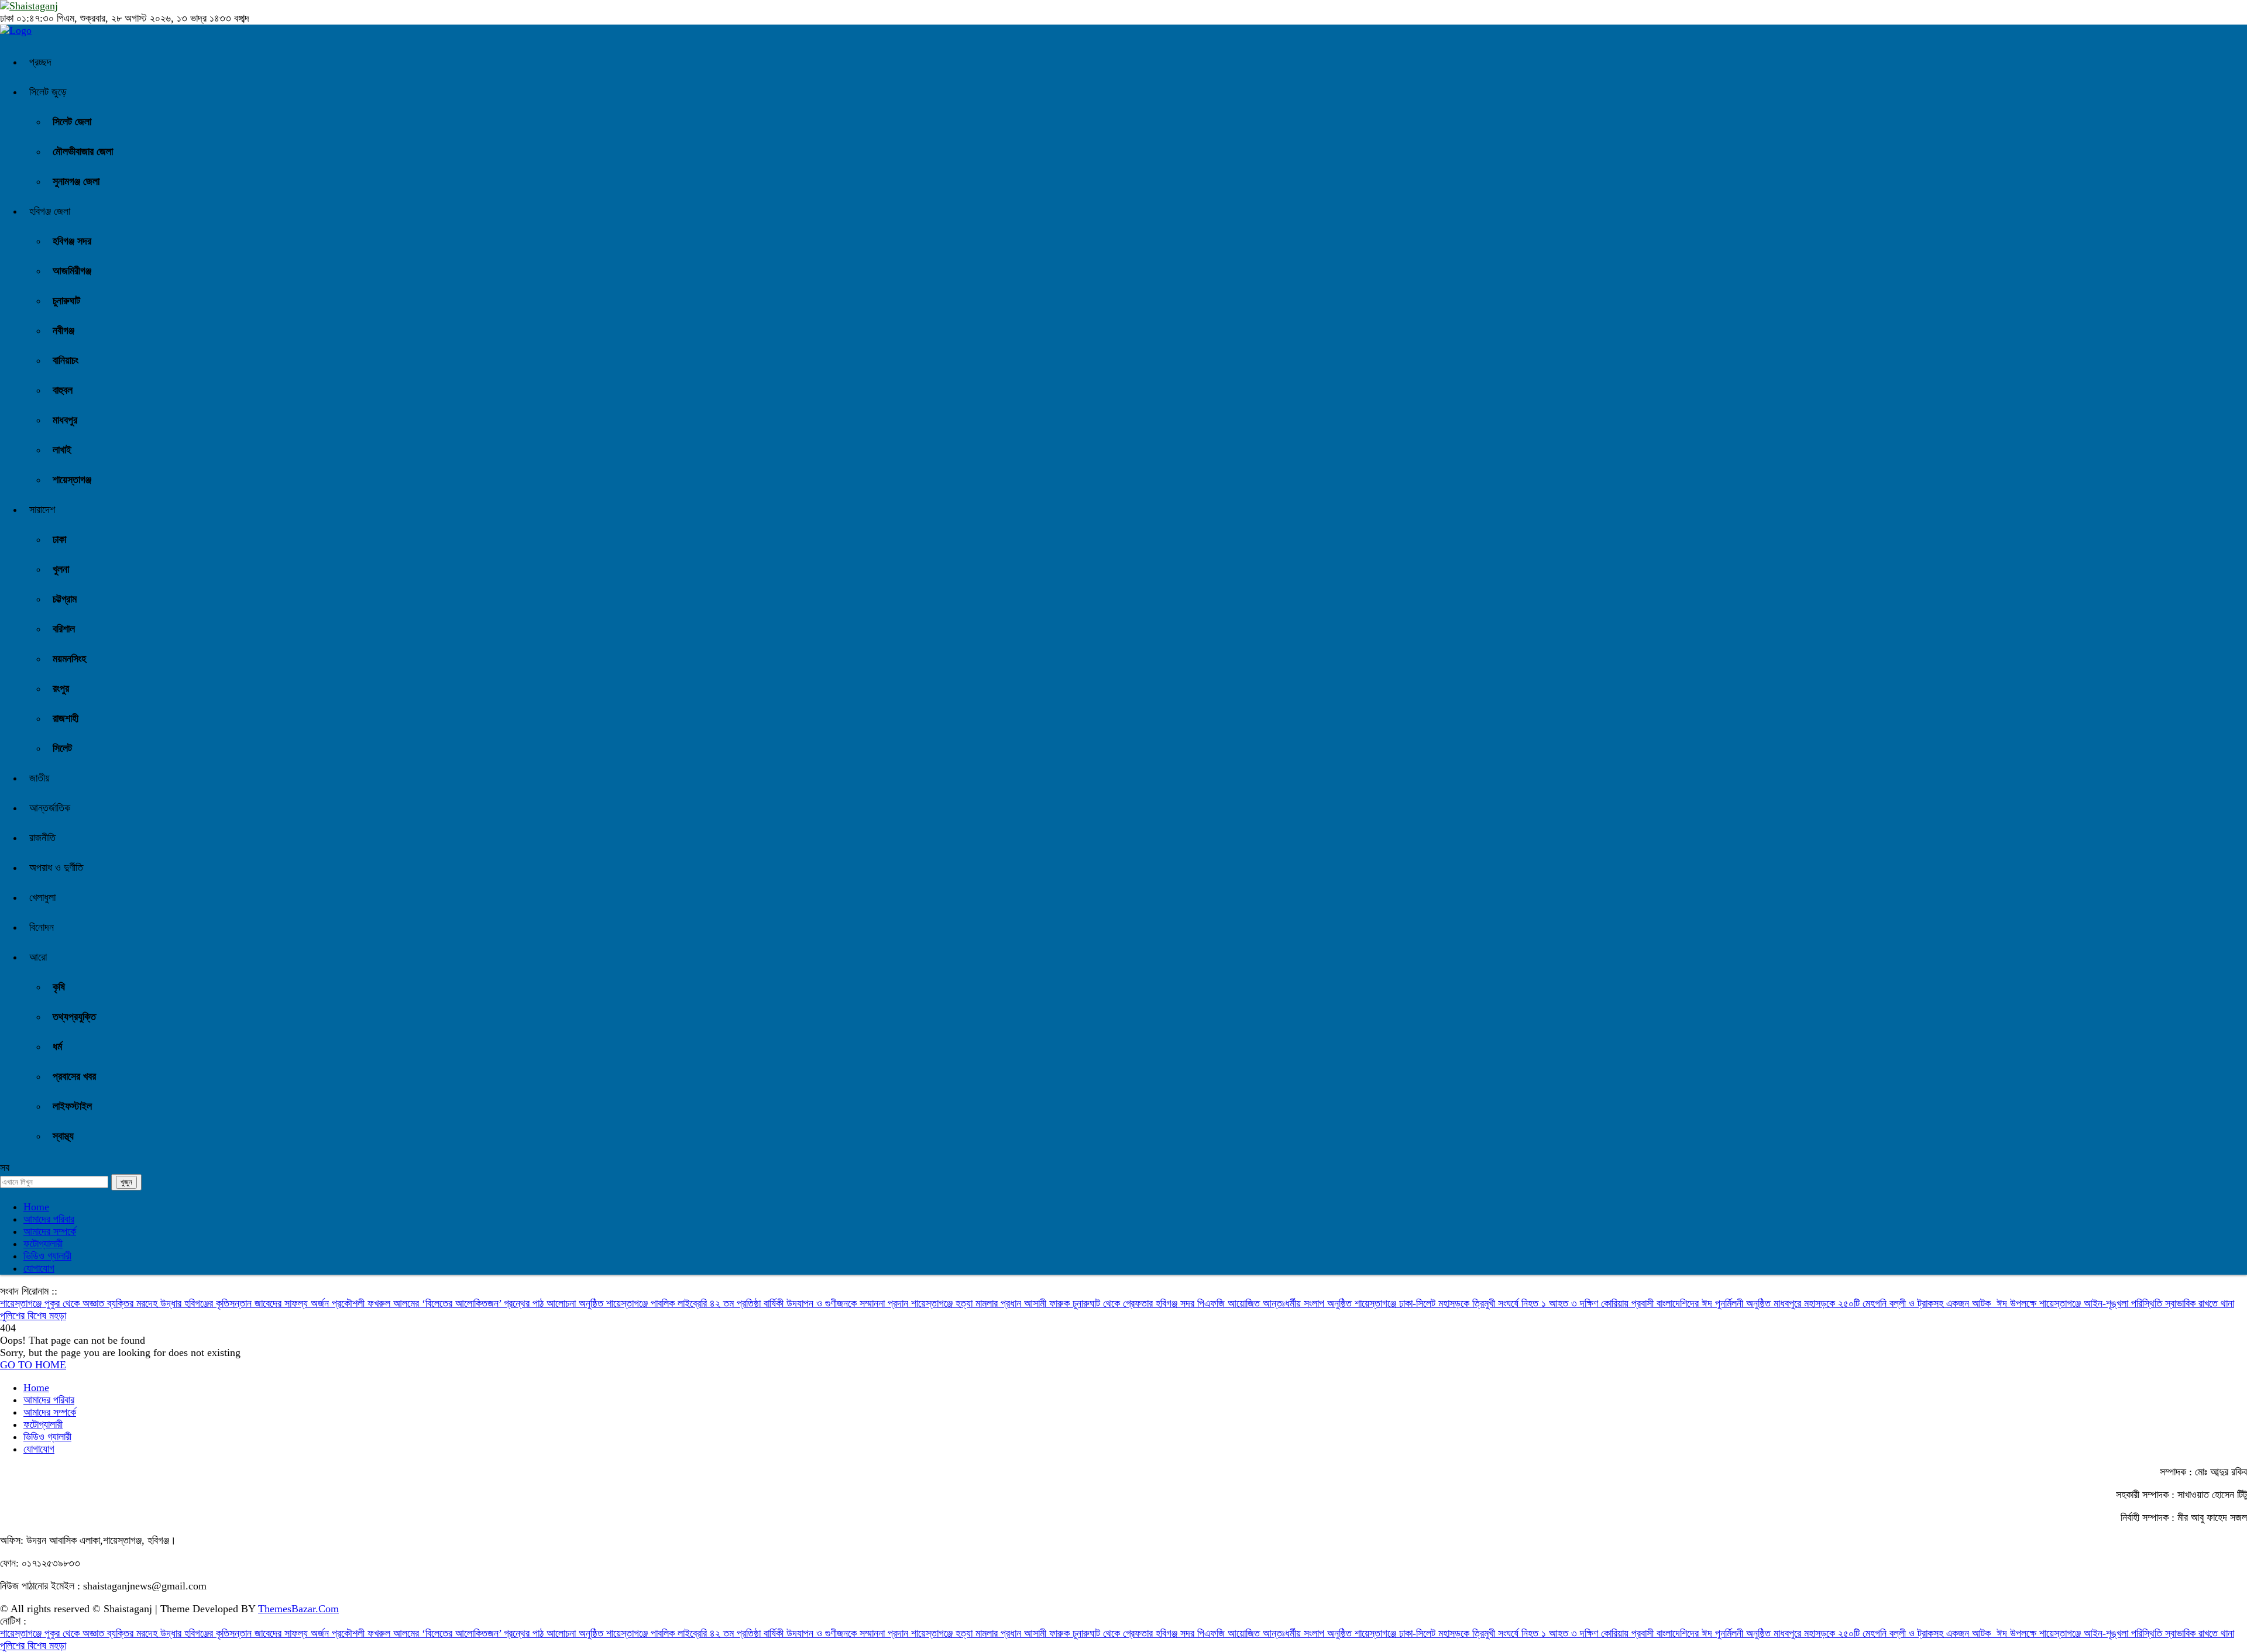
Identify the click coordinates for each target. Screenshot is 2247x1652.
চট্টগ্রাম (65, 599)
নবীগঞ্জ (63, 331)
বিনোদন (42, 927)
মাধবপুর (65, 420)
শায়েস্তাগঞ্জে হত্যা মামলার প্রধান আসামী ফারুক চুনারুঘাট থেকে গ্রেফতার (1033, 1303)
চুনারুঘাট (66, 301)
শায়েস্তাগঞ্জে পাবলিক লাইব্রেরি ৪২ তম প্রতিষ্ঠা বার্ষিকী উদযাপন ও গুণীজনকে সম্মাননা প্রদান (759, 1303)
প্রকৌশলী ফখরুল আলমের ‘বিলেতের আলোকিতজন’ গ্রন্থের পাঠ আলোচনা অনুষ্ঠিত (469, 1303)
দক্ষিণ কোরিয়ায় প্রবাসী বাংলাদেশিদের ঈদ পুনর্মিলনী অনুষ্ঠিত (1677, 1303)
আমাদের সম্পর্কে (50, 1231)
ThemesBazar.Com (298, 1609)
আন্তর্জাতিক (50, 808)
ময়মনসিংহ (69, 659)
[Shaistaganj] (16, 30)
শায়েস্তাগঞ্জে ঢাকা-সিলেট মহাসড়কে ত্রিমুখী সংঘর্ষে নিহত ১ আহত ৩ (1467, 1303)
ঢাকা (59, 539)
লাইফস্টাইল (72, 1106)
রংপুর (61, 689)
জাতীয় (39, 778)
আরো (38, 957)
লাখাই (62, 450)
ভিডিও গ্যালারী (47, 1256)
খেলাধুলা (42, 897)
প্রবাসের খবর (74, 1076)
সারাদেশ (42, 510)
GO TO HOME (33, 1365)
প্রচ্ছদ (40, 62)
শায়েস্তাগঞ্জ (72, 480)
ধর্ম (57, 1047)
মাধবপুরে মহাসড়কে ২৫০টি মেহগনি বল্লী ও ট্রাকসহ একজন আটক (1885, 1303)
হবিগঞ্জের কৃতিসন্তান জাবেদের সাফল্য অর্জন (258, 1303)
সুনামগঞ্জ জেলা (76, 181)
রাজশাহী (66, 718)
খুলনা (61, 569)
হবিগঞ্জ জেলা (50, 211)
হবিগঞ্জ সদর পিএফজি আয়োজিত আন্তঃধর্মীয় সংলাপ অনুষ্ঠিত (1255, 1303)
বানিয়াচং (66, 360)
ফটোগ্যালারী (43, 1244)
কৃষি (59, 987)
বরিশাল (64, 629)
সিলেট (62, 748)
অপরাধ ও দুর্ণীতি (56, 868)
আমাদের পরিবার (49, 1219)
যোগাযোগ (39, 1268)
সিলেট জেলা (72, 122)
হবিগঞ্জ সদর (72, 241)
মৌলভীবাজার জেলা (83, 152)
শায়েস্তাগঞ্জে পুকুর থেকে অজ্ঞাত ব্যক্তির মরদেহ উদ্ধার (92, 1303)
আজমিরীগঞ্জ (72, 271)
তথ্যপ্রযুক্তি (74, 1017)
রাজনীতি (42, 838)
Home (36, 1207)
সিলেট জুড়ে (48, 92)
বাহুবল (63, 390)
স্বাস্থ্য (63, 1136)
